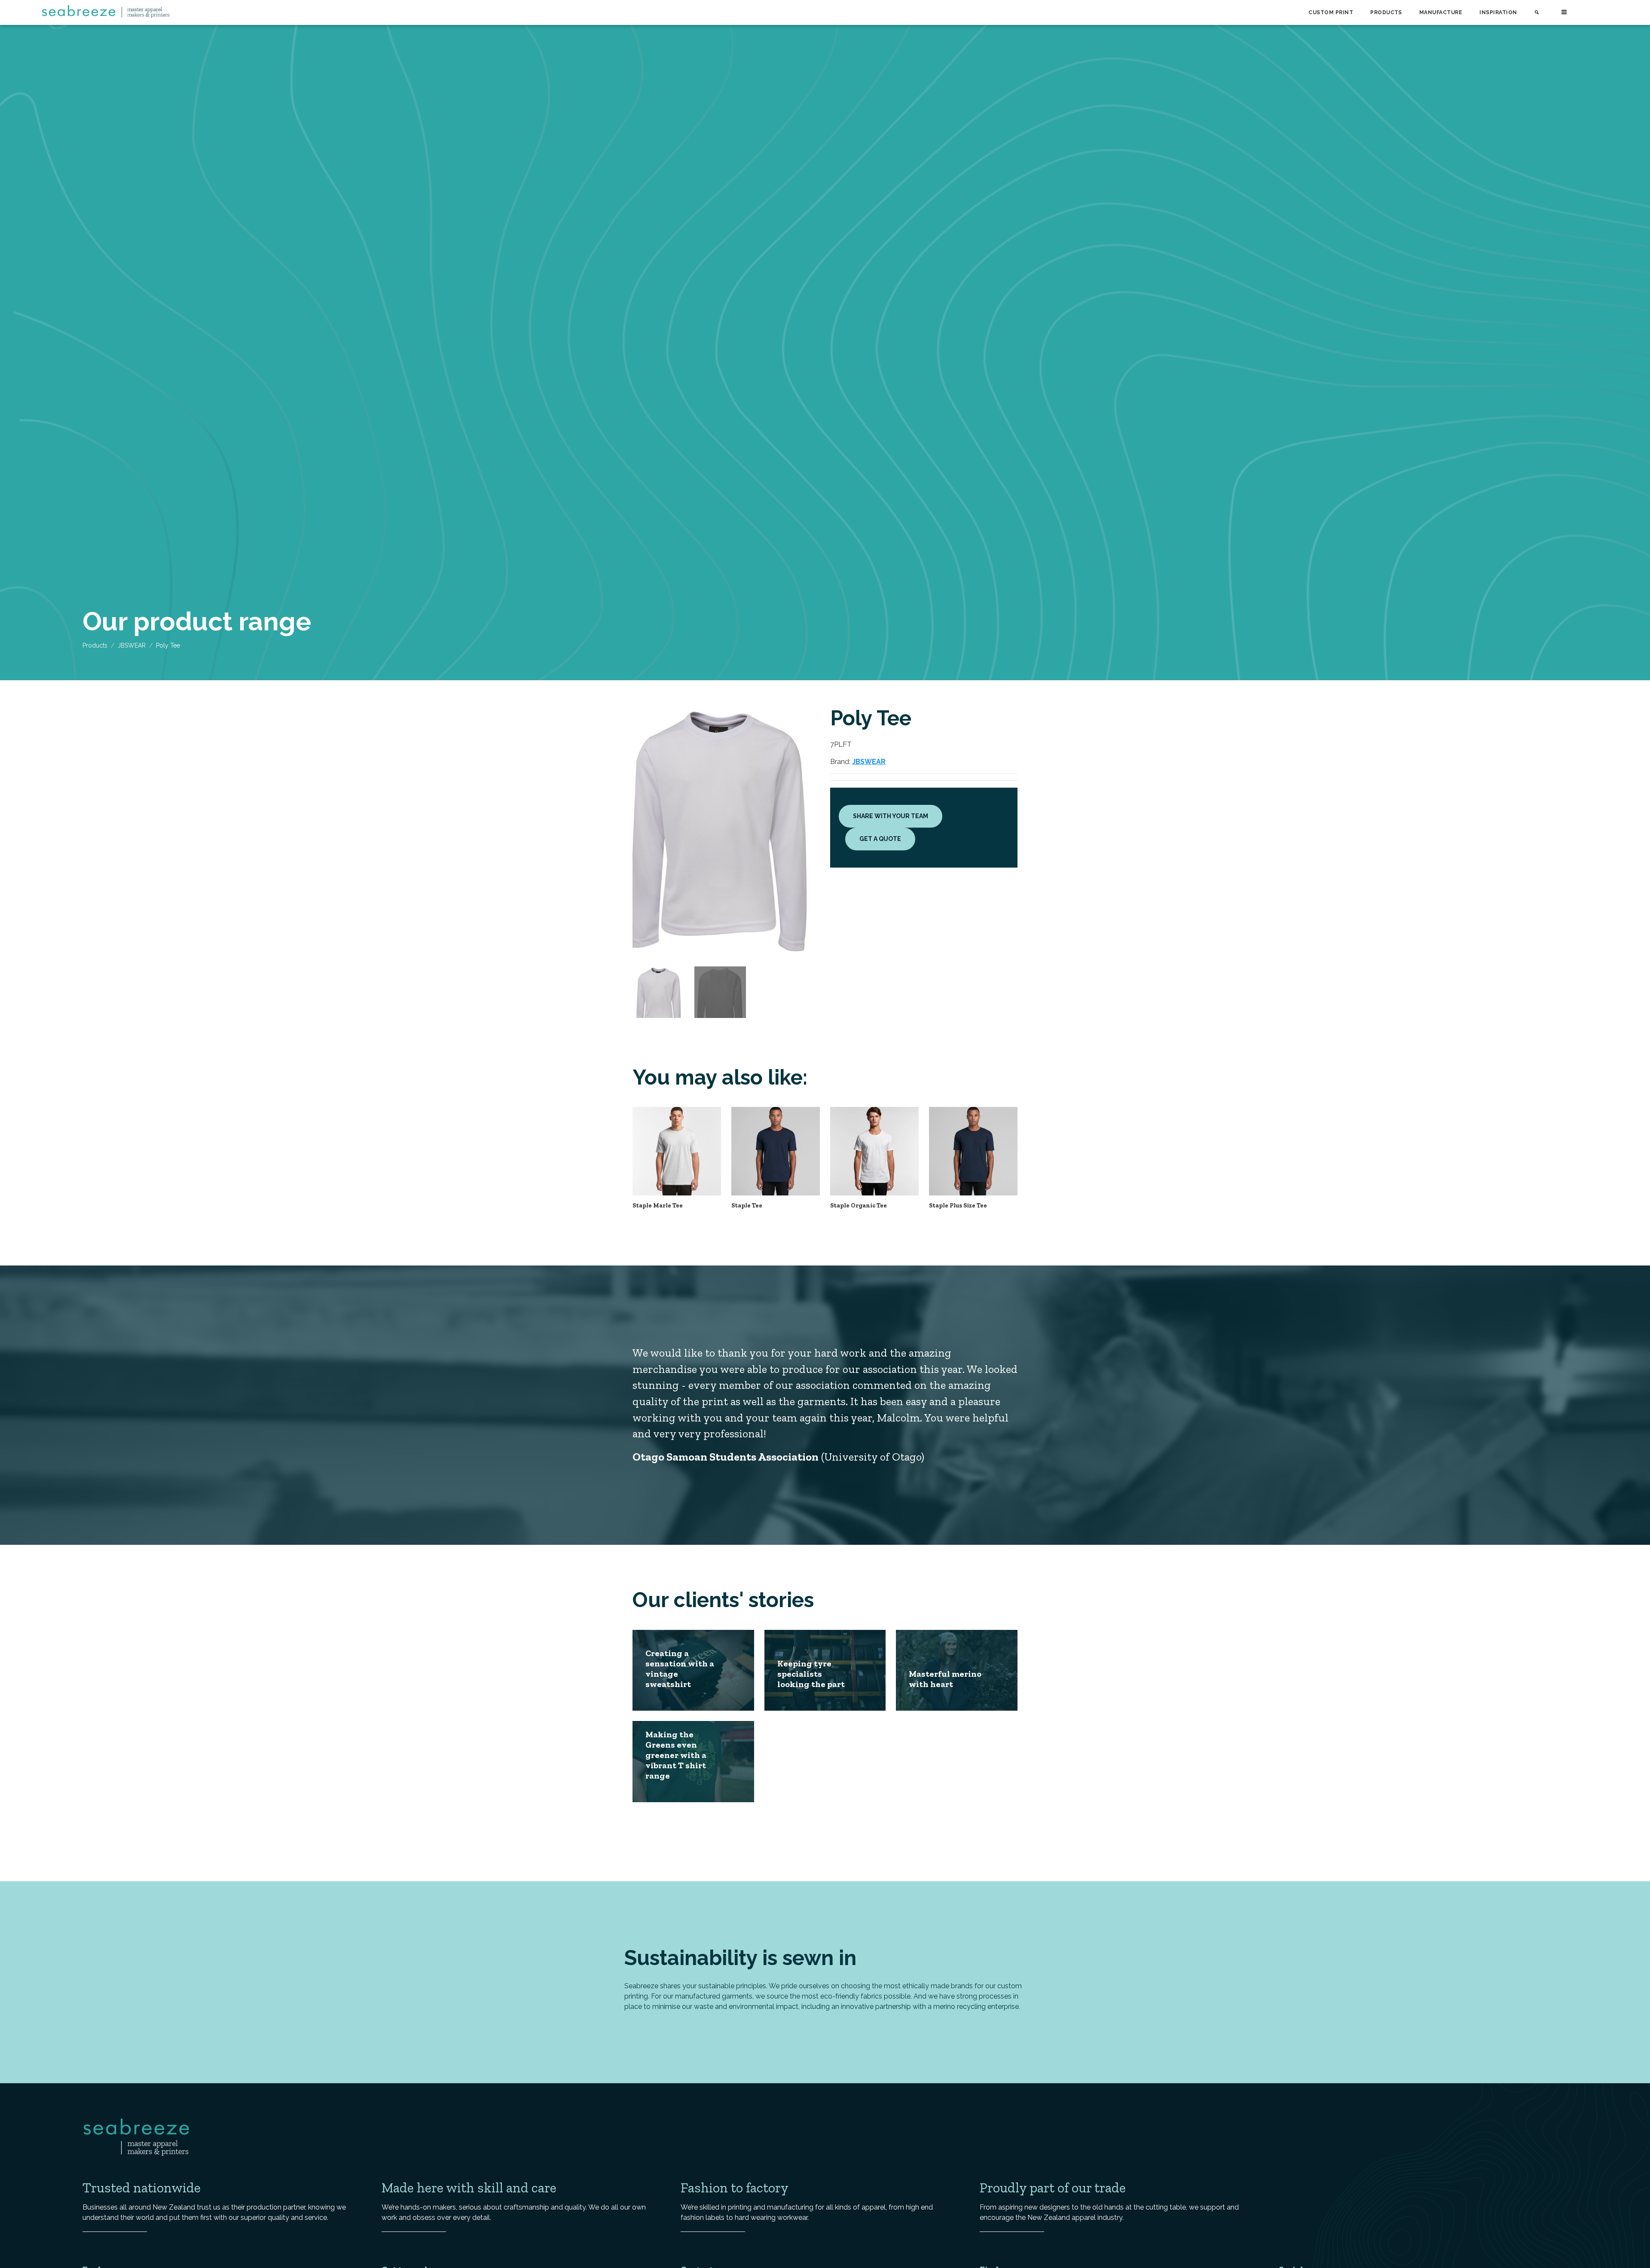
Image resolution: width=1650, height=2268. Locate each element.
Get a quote (880, 839)
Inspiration (1498, 12)
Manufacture (1441, 12)
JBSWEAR (132, 645)
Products (1386, 12)
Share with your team (891, 816)
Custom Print (1331, 12)
